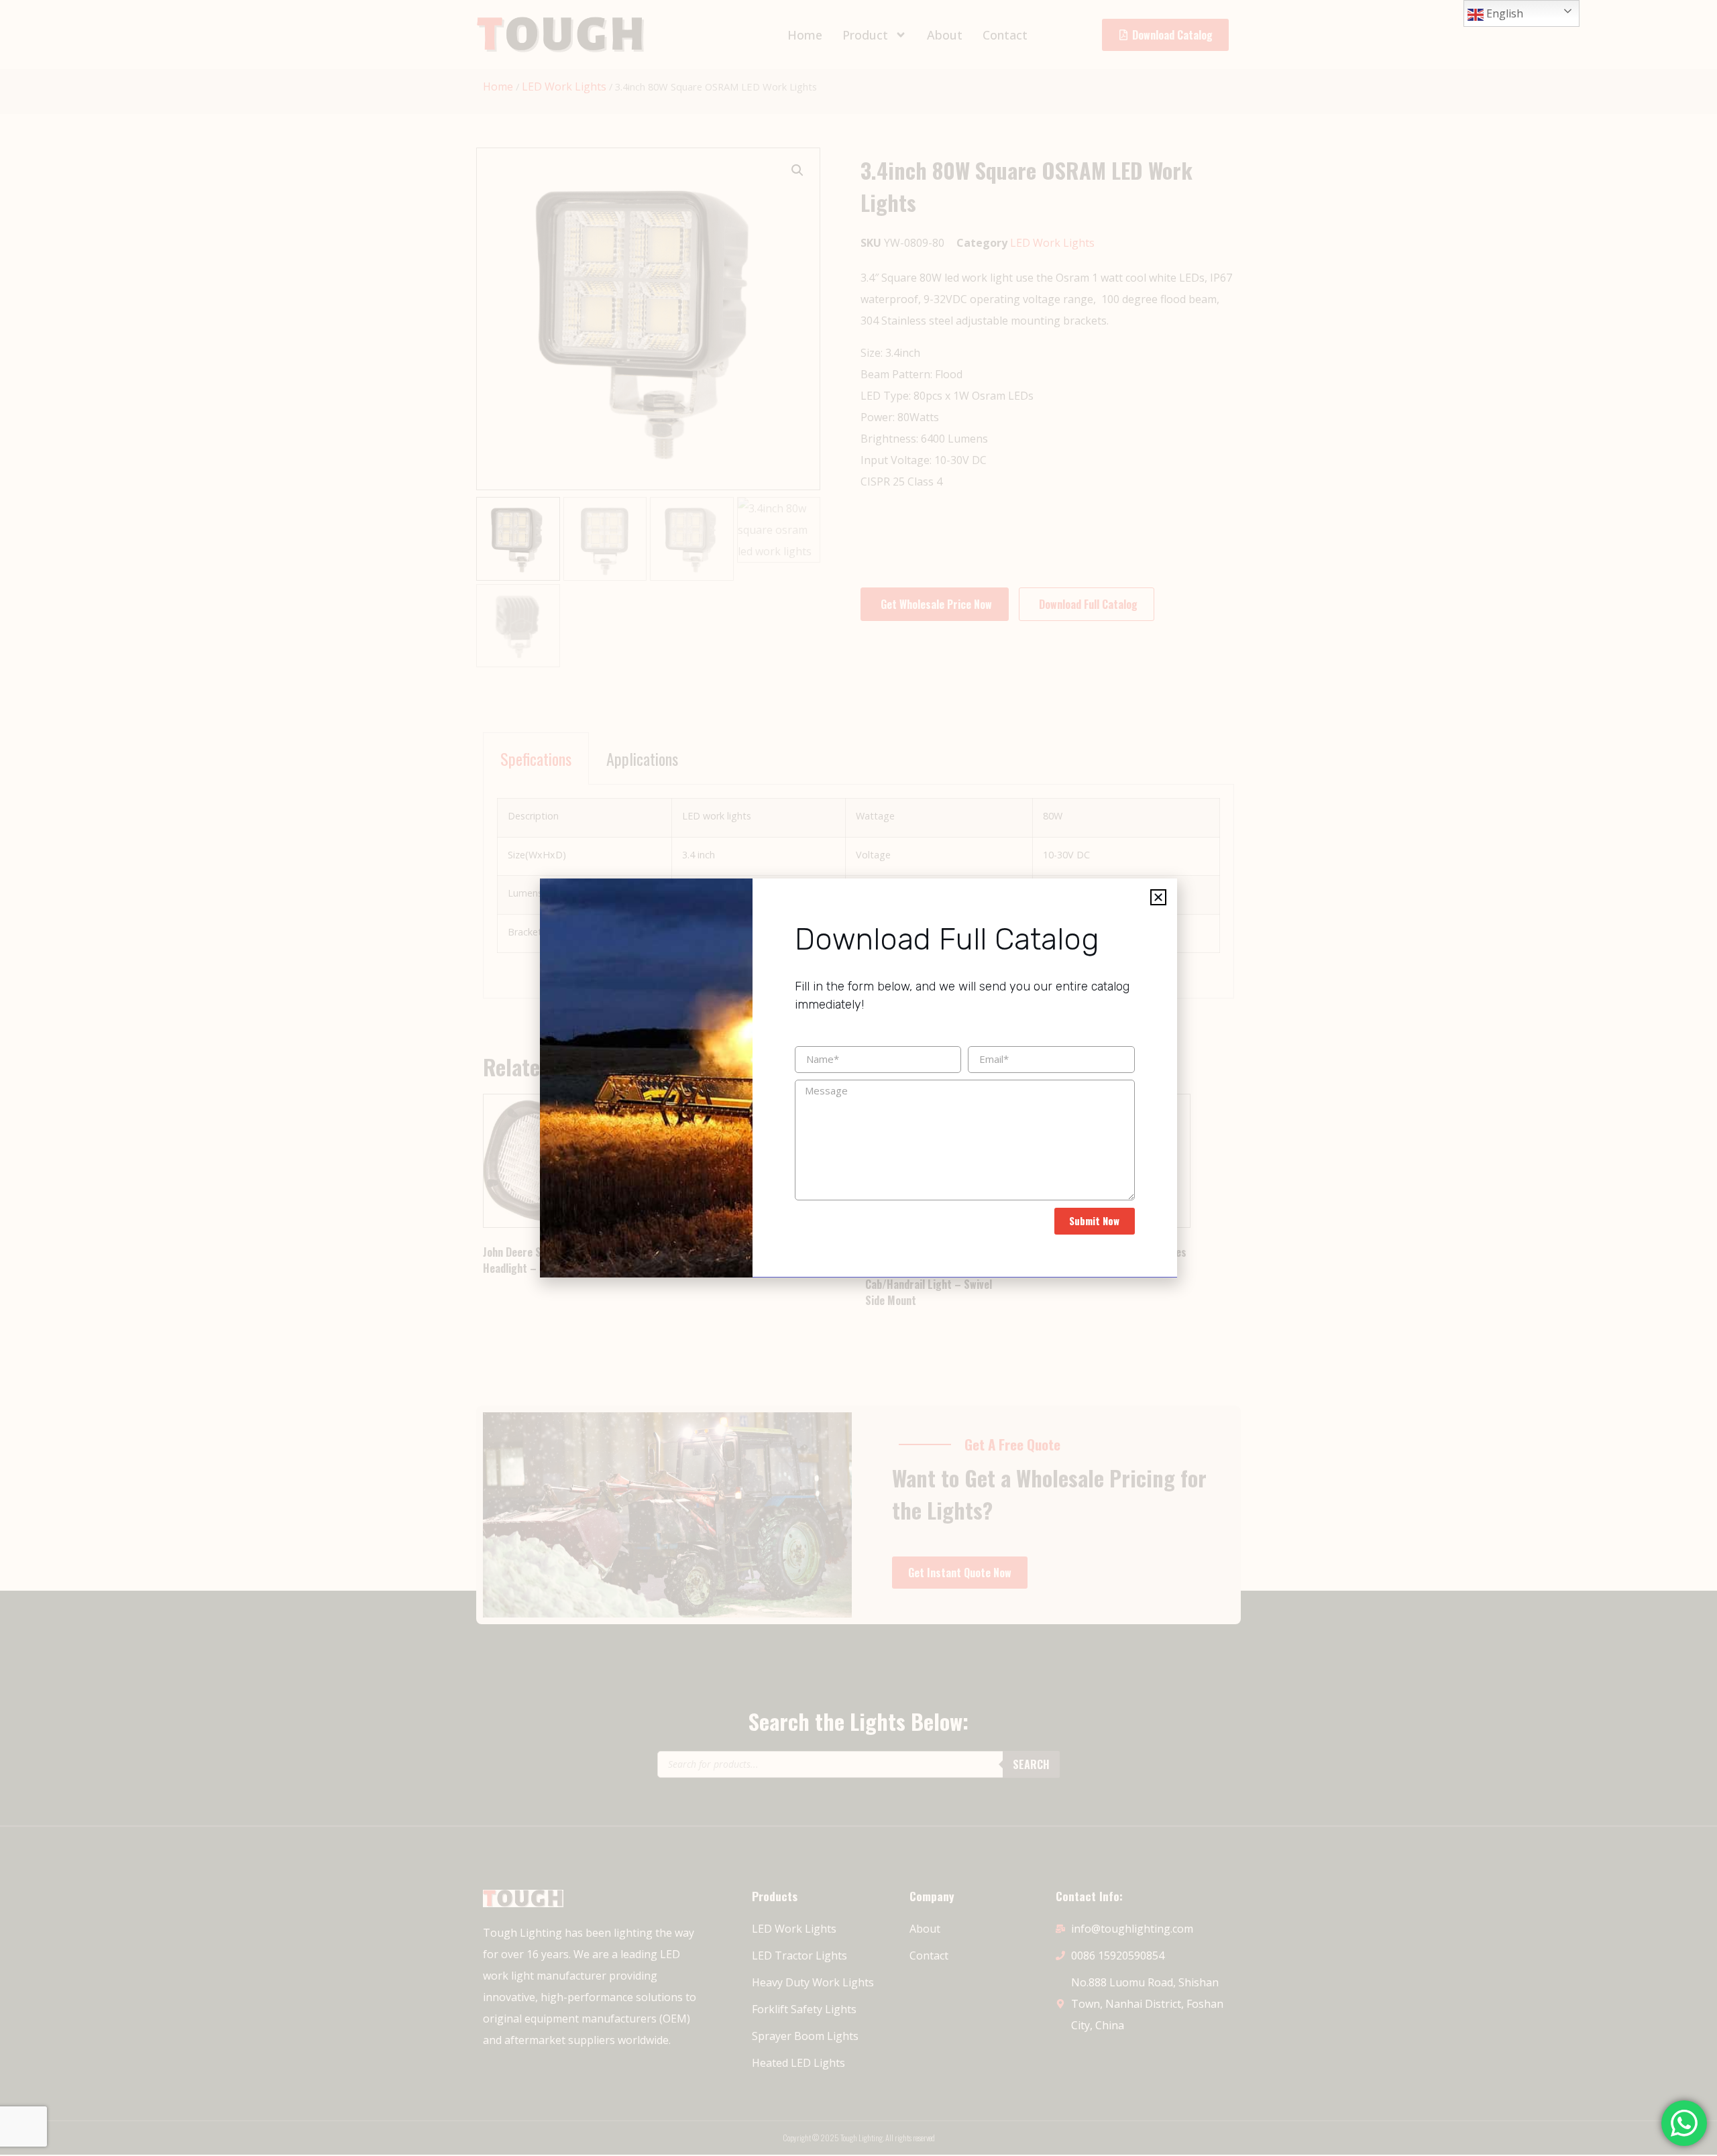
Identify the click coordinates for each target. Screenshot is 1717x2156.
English (1503, 13)
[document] (858, 1078)
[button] (1158, 897)
